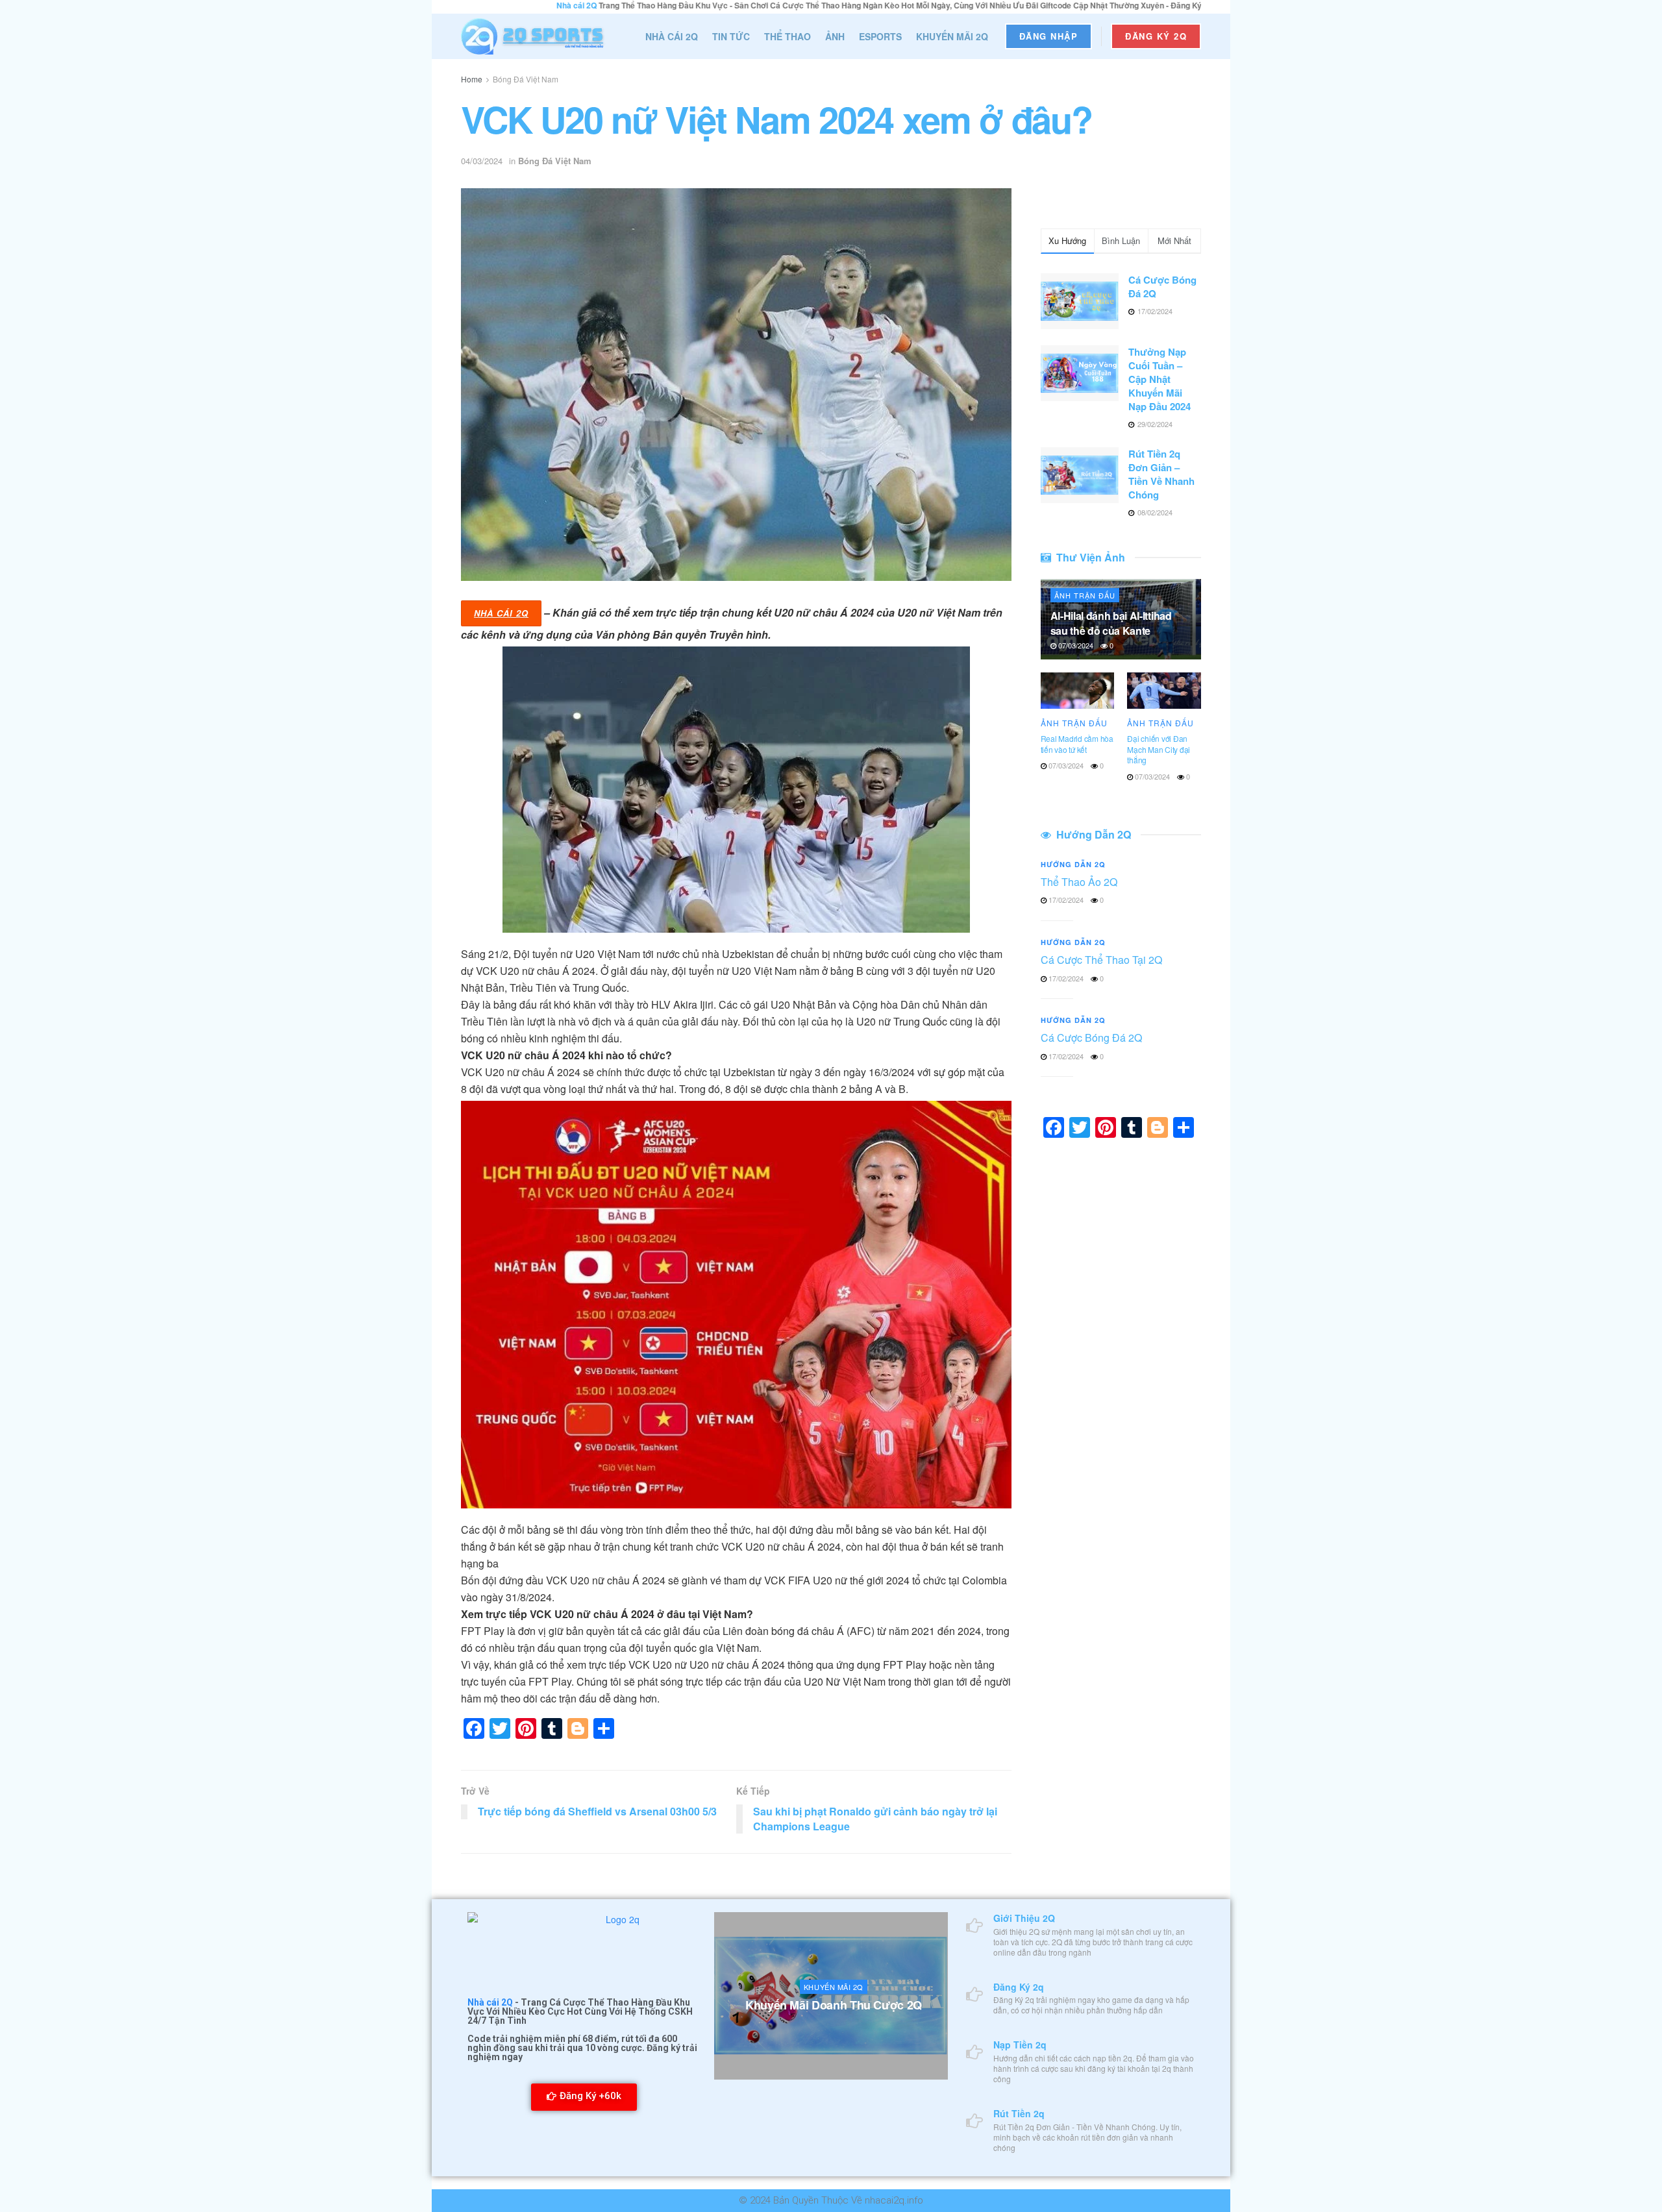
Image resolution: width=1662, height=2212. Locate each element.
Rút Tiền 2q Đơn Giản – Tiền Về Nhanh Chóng (1161, 474)
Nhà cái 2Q (490, 2002)
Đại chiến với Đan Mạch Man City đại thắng (1159, 749)
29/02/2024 (826, 2031)
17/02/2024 (1065, 900)
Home (472, 79)
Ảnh (835, 36)
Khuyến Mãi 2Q (952, 36)
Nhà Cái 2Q (672, 36)
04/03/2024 (482, 161)
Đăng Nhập (1049, 36)
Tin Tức (731, 36)
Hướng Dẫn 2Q (1073, 864)
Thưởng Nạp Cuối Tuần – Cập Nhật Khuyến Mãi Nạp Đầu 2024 (1160, 379)
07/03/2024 (1075, 645)
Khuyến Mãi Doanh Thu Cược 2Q (834, 2005)
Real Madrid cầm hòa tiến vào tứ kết (1077, 744)
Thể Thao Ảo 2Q (1079, 882)
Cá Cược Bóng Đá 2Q (1162, 287)
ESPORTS (880, 36)
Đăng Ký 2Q (1156, 36)
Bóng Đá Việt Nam (526, 79)
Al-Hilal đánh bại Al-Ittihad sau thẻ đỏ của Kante (1111, 623)
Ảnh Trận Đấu (1085, 595)
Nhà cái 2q (501, 613)
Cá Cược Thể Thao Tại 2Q (1101, 960)
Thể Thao (788, 36)
